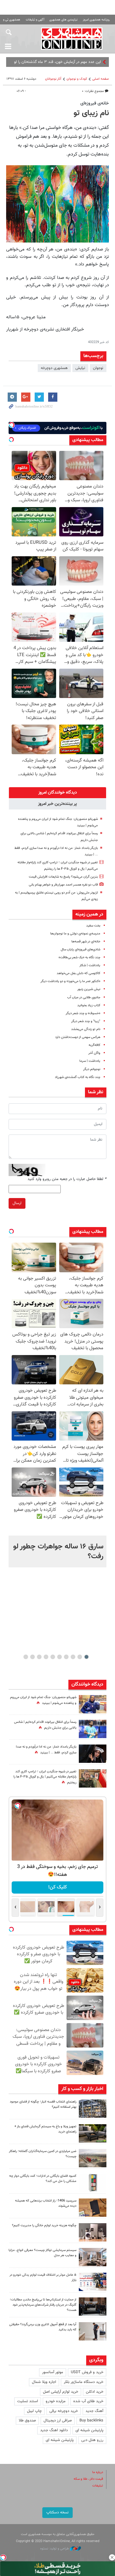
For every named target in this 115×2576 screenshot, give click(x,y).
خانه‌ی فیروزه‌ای (95, 103)
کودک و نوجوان (77, 79)
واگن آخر (94, 1053)
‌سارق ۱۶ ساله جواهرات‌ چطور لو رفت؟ (58, 1551)
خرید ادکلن (95, 2392)
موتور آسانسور (53, 2372)
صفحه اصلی (101, 79)
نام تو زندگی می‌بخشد (86, 1029)
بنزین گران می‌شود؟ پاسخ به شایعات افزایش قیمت (63, 877)
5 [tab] (59, 1657)
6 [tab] (53, 1657)
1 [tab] (86, 1657)
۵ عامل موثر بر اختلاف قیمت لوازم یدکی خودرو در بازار (43, 2278)
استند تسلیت (28, 2401)
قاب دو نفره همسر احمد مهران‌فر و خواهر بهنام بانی (63, 885)
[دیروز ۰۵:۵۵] (93, 1778)
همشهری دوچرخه (54, 368)
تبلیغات (98, 2486)
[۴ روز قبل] (93, 2331)
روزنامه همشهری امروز (96, 20)
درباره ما (98, 2472)
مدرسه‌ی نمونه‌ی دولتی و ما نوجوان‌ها (75, 934)
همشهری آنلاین (72, 38)
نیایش (80, 368)
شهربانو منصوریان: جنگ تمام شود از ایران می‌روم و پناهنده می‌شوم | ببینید (43, 1700)
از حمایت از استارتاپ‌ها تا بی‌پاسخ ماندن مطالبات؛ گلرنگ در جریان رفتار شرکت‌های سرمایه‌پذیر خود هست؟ (43, 2305)
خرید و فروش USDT (87, 2372)
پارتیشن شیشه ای (89, 2430)
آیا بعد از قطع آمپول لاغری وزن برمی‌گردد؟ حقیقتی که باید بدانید (43, 2327)
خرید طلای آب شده (88, 2401)
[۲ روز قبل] (93, 2133)
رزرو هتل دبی (92, 2440)
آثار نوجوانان (53, 79)
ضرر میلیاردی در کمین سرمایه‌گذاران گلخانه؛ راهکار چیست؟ (43, 2154)
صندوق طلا (27, 2421)
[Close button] (112, 2557)
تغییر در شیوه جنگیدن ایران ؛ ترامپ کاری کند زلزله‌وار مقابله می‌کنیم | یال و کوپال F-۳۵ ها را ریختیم (45, 1777)
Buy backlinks (91, 2421)
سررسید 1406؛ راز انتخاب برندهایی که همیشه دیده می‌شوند (46, 2203)
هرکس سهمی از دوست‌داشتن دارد (78, 1037)
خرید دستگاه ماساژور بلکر (84, 2382)
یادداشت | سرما (90, 1061)
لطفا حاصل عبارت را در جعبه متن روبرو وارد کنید (67, 1179)
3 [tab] (73, 1657)
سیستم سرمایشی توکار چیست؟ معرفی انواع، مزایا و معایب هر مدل (42, 2253)
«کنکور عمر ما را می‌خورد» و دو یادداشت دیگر (70, 981)
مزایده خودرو (56, 2401)
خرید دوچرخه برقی (64, 2411)
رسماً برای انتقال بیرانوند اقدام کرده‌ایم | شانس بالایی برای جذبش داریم (45, 1725)
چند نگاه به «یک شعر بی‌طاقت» (79, 957)
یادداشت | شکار (90, 965)
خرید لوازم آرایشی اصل (61, 2392)
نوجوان (98, 368)
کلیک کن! (57, 1887)
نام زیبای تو (91, 113)
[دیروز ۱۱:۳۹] (93, 1704)
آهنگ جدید (94, 2411)
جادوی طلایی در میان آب (84, 998)
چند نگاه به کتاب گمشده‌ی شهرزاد (78, 1077)
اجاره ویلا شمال (44, 2382)
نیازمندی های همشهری (63, 20)
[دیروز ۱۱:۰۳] (93, 1754)
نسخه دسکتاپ (57, 2512)
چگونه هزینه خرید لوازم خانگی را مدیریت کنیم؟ (44, 2225)
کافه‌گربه (94, 1045)
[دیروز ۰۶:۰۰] (93, 1729)
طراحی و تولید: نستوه (55, 2549)
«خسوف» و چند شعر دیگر (83, 1013)
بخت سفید (93, 926)
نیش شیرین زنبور (89, 989)
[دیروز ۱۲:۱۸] (93, 2109)
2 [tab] (80, 1657)
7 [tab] (46, 1657)
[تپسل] (3, 2557)
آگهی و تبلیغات (35, 20)
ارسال (17, 1203)
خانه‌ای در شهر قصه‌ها (86, 942)
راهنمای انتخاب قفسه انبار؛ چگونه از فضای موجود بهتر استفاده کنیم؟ (43, 2104)
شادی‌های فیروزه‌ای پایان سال (80, 950)
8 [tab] (39, 1657)
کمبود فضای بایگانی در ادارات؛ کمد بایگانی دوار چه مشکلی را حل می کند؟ (43, 2179)
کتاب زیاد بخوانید (89, 1005)
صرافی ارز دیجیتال (58, 2421)
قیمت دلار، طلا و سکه (88, 2479)
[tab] (57, 793)
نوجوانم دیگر (92, 1069)
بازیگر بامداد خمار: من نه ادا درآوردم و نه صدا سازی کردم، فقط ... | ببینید (46, 1750)
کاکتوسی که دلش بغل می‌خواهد (79, 973)
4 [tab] (66, 1657)
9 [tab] (32, 1657)
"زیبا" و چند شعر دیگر (86, 1021)
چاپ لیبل (34, 2411)
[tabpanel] (57, 1551)
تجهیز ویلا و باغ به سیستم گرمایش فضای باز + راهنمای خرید (45, 2129)
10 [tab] (26, 1657)
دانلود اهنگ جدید (54, 2430)
